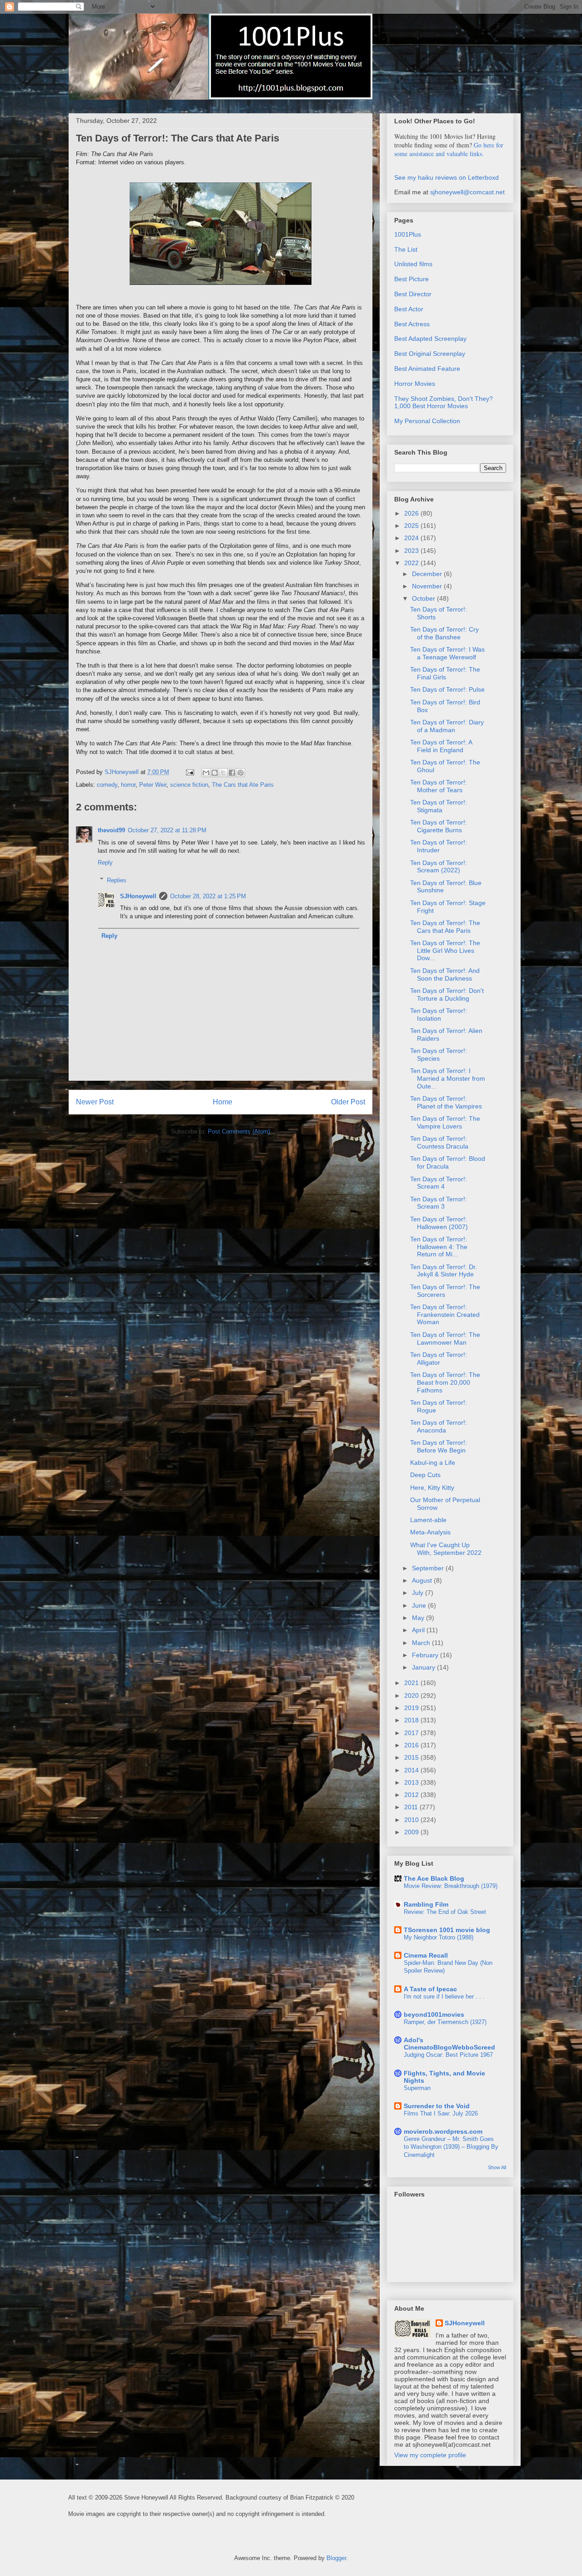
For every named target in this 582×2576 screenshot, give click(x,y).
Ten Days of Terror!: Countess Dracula (439, 1142)
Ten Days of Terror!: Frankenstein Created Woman (445, 1315)
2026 (412, 513)
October (424, 598)
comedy (107, 785)
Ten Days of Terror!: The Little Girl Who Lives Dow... (445, 951)
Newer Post (95, 1102)
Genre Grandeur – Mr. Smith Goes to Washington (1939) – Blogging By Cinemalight (451, 2147)
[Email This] (206, 773)
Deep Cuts (425, 1475)
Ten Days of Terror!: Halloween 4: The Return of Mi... (439, 1247)
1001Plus (408, 234)
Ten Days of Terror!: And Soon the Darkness (445, 974)
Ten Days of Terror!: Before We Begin (439, 1446)
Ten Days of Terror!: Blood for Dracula (448, 1162)
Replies (117, 880)
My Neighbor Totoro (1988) (439, 1937)
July (419, 1593)
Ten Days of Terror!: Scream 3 (439, 1203)
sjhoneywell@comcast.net (467, 192)
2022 (412, 563)
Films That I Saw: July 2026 (441, 2113)
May (419, 1618)
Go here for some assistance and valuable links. (449, 149)
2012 (412, 1795)
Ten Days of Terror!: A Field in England (441, 746)
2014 (412, 1770)
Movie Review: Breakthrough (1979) (451, 1886)
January (424, 1667)
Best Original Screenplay (430, 354)
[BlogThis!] (215, 773)
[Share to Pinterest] (241, 773)
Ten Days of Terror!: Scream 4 (439, 1183)
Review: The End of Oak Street (445, 1912)
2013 (412, 1782)
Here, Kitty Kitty (432, 1488)
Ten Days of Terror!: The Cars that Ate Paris (445, 927)
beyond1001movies (434, 2014)
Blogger (336, 2558)
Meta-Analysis (430, 1532)
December (428, 574)
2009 (412, 1832)
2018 (412, 1720)
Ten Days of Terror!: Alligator (439, 1359)
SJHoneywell (138, 896)
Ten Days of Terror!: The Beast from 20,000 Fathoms (445, 1382)
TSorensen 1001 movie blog (447, 1930)
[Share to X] (223, 773)
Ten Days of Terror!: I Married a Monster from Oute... (448, 1078)
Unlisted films (413, 264)
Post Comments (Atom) (239, 1131)
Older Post (348, 1102)
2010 (412, 1820)
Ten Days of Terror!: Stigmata (439, 806)
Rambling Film (426, 1904)
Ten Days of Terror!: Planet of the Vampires (446, 1102)
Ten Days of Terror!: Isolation (439, 1015)
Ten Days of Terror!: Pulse (447, 689)
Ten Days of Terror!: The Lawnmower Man (445, 1339)
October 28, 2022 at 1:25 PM (208, 896)
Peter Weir (153, 785)
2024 (412, 538)
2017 (412, 1733)
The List (406, 249)
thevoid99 (111, 830)
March (422, 1643)
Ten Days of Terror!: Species (439, 1055)
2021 (412, 1683)
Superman (417, 2088)
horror (128, 785)
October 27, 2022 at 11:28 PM (167, 830)
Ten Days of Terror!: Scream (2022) (439, 867)
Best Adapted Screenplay (430, 339)
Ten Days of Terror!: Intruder (439, 846)
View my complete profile (430, 2455)
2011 (412, 1807)
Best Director (413, 294)
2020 (412, 1695)
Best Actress (412, 324)
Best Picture (411, 279)
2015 (412, 1757)
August (423, 1580)
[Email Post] (189, 772)
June (420, 1605)
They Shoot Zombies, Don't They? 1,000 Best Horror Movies (444, 402)
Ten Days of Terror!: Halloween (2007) (439, 1223)
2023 (412, 551)
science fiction (189, 785)
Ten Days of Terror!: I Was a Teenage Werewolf (447, 653)
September (429, 1568)
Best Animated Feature (427, 369)
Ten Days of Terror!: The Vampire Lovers (445, 1122)
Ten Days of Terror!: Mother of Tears (439, 786)
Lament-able (428, 1520)
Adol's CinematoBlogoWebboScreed (449, 2044)
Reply (105, 863)
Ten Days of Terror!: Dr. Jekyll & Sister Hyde (444, 1271)
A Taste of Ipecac (430, 1989)
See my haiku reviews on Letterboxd (447, 177)
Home (223, 1102)
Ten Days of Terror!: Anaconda (439, 1426)
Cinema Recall (426, 1955)
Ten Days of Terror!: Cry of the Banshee (444, 633)
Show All (497, 2167)
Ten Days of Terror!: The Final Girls (445, 673)
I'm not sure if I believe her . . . (444, 1997)
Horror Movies (415, 384)
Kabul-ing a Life (433, 1463)
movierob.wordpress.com (443, 2131)
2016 (412, 1745)
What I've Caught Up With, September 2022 (446, 1549)
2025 (412, 526)
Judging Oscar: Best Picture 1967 (448, 2055)
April (419, 1630)
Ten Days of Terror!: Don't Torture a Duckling (447, 994)
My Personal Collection (427, 421)
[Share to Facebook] (232, 773)
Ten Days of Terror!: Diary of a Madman (447, 726)
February (426, 1655)
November (428, 586)
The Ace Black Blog (434, 1878)
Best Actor (409, 309)
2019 (412, 1708)
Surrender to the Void (437, 2106)
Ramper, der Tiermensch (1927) (445, 2022)
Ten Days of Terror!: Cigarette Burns (439, 826)
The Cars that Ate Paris (243, 785)
